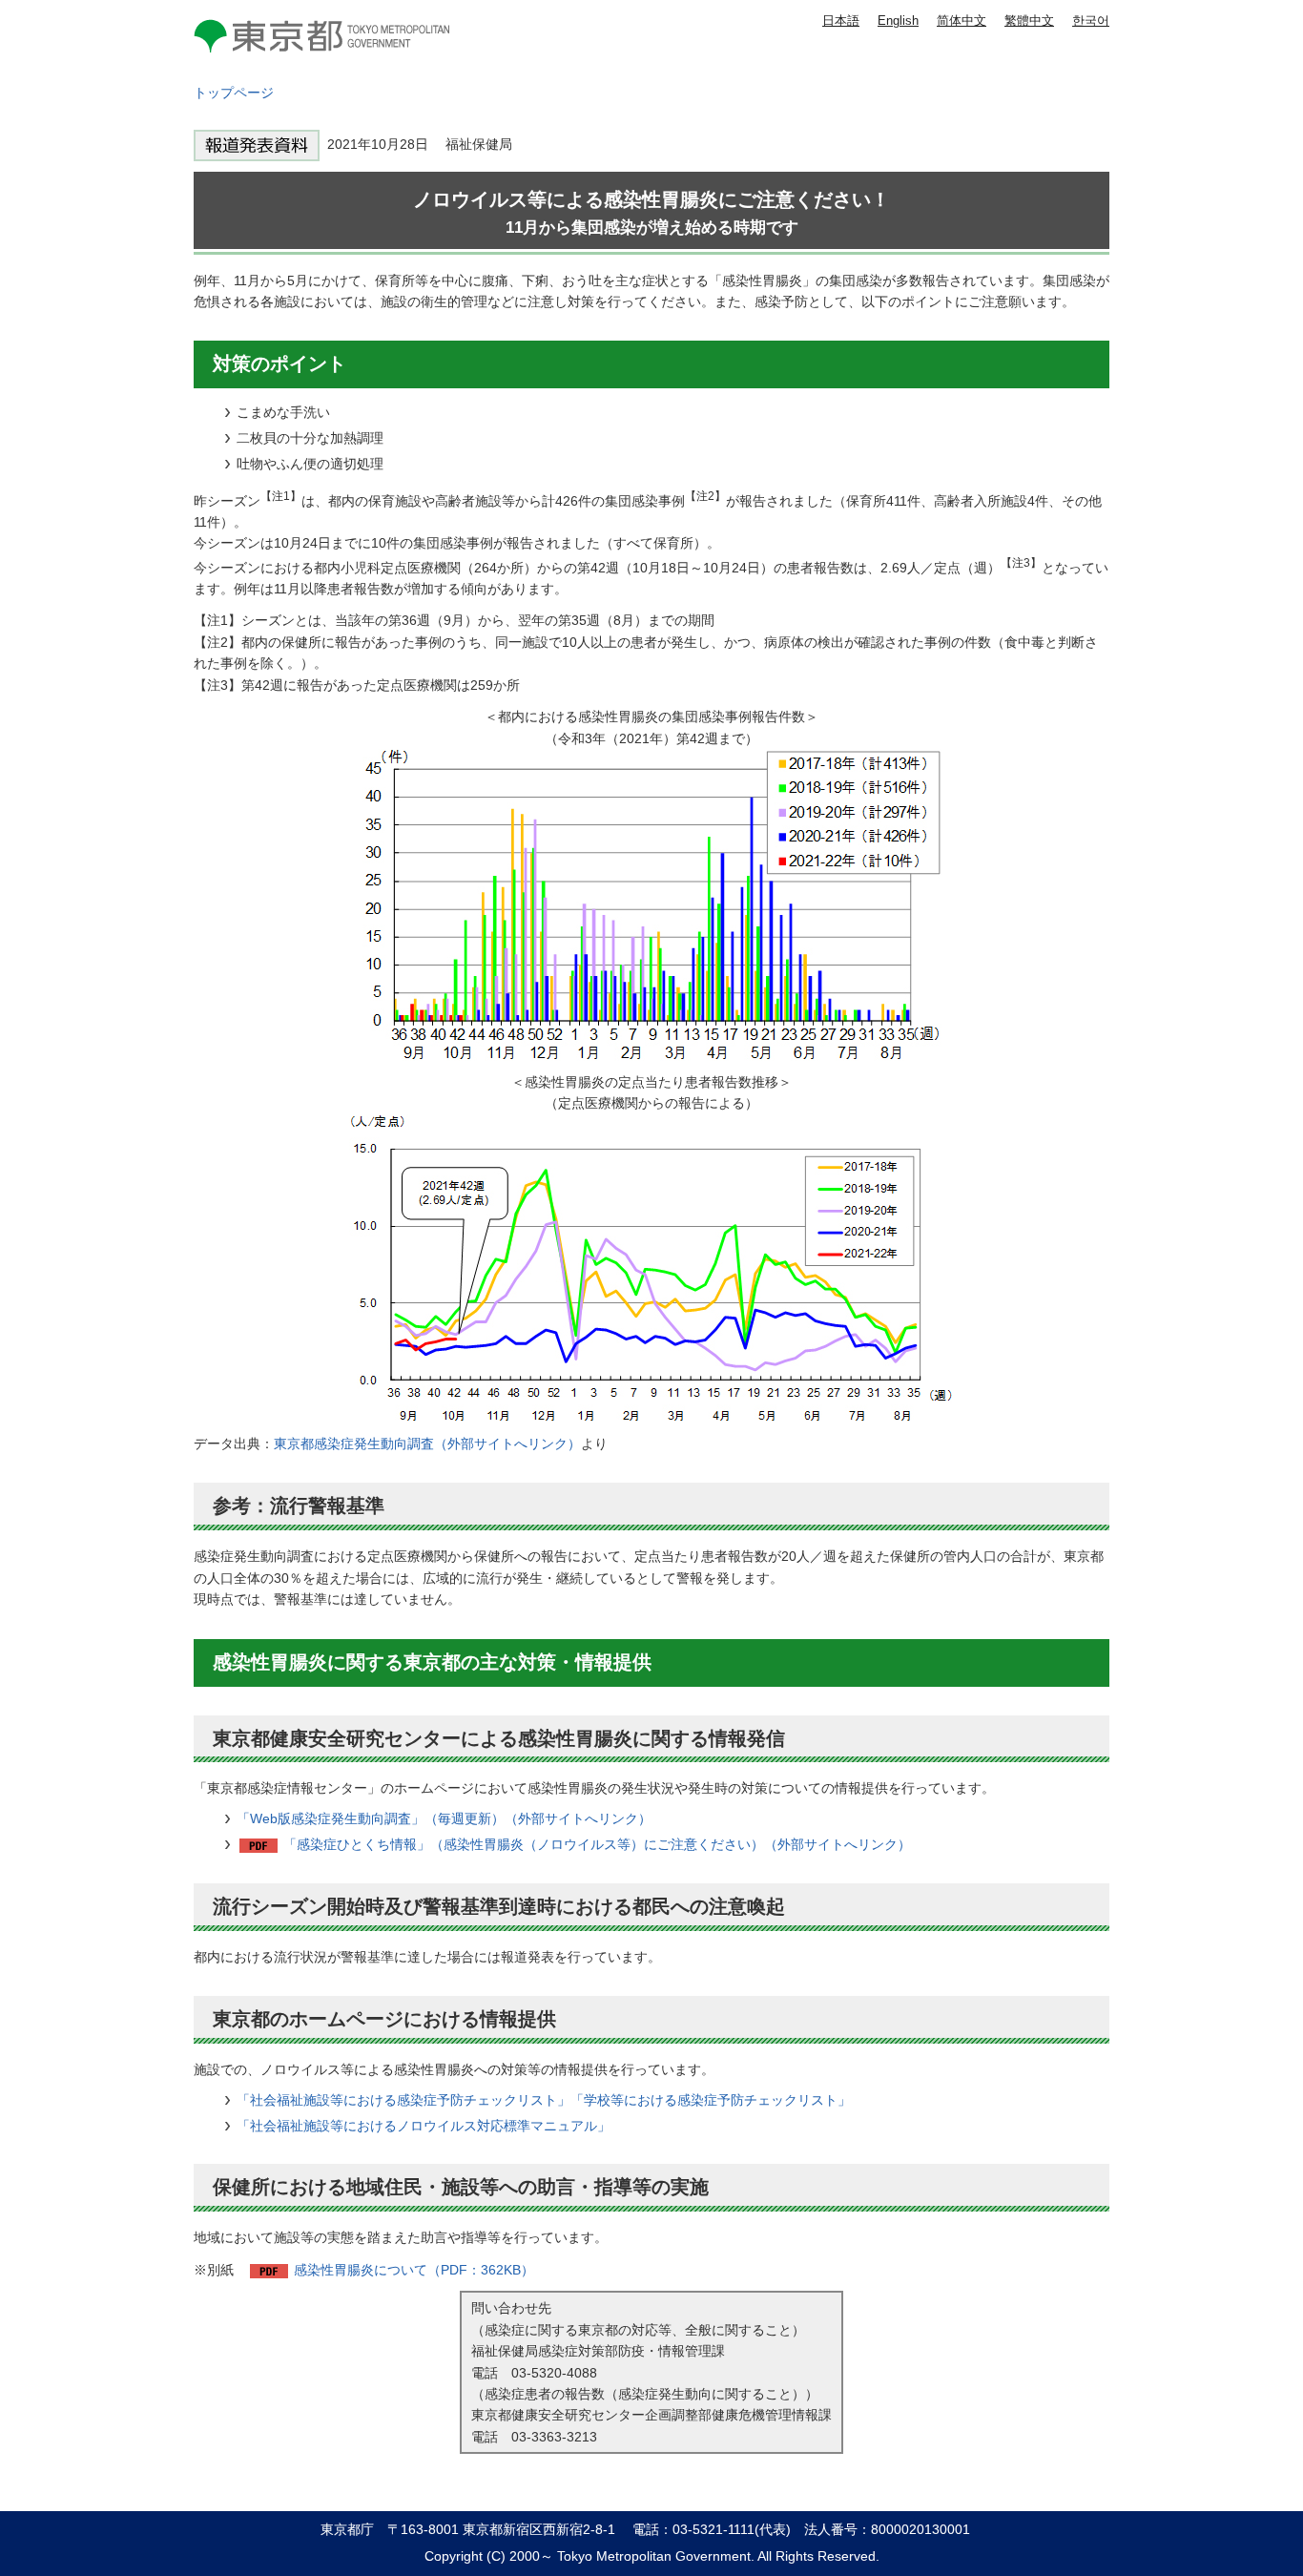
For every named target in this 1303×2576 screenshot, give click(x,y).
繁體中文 (1029, 21)
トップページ (234, 93)
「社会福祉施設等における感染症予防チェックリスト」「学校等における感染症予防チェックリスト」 (544, 2100)
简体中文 (962, 21)
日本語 (841, 21)
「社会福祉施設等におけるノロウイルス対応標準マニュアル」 (424, 2126)
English (898, 21)
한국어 (1091, 21)
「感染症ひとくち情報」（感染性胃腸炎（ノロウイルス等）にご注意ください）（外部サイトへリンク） (597, 1844)
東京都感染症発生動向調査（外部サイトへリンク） (427, 1444)
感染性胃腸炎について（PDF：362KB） (414, 2270)
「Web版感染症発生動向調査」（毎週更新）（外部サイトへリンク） (444, 1818)
